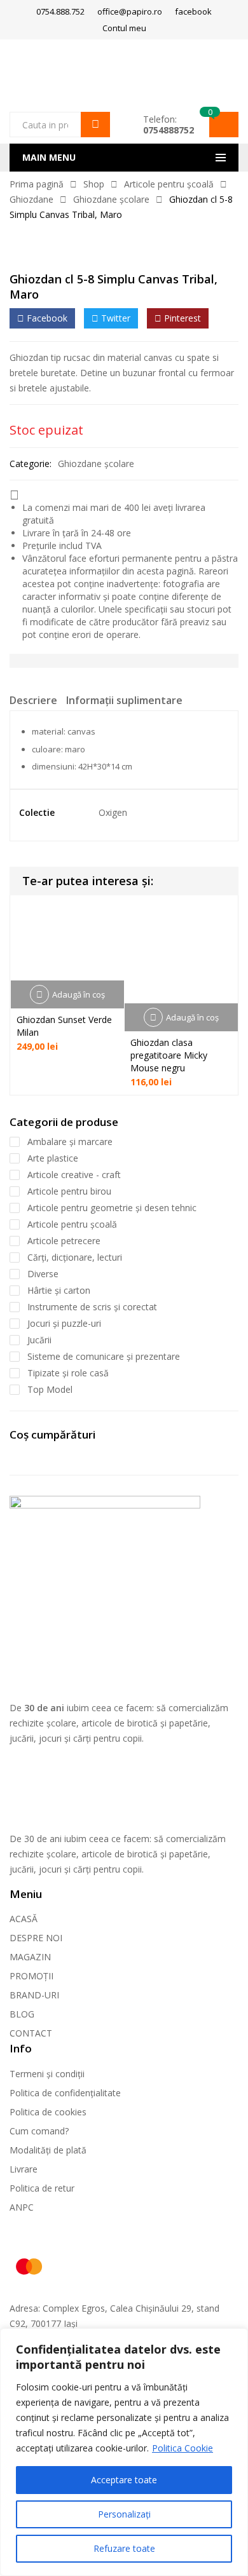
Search (95, 125)
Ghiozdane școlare (111, 199)
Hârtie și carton (59, 1290)
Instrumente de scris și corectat (92, 1307)
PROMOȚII (31, 1976)
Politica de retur (42, 2188)
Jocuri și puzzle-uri (64, 1323)
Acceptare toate (124, 2480)
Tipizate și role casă (68, 1373)
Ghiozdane (31, 199)
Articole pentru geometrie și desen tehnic (112, 1208)
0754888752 (169, 130)
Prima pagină (37, 184)
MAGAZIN (30, 1957)
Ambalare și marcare (70, 1142)
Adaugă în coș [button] (79, 994)
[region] (124, 2452)
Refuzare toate (124, 2548)
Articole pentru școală (169, 184)
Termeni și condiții (47, 2074)
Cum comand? (39, 2131)
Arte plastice (53, 1158)
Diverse (43, 1274)
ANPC (22, 2207)
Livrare (24, 2169)
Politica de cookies (48, 2112)
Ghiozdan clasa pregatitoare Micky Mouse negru (169, 1055)
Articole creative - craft (74, 1175)
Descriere (33, 700)
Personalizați (124, 2514)
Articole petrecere (64, 1241)
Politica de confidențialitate (65, 2093)
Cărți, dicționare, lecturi (75, 1257)
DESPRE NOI (36, 1938)
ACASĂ (24, 1919)
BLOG (22, 2014)
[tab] (33, 702)
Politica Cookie (183, 2448)
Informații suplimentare (124, 700)
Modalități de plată (48, 2150)
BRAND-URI (34, 1995)
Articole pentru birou (69, 1191)
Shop (94, 184)
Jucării (39, 1340)
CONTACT (31, 2033)
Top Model (50, 1389)
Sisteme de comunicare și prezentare (104, 1356)
